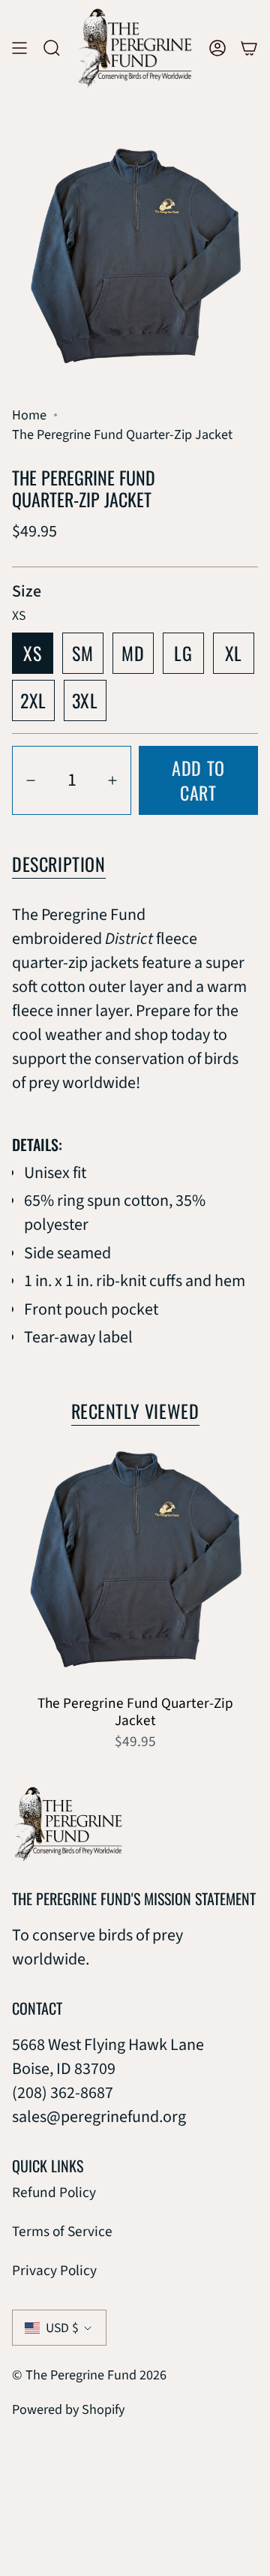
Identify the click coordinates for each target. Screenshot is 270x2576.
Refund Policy (54, 2193)
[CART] (249, 48)
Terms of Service (62, 2232)
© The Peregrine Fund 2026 (89, 2375)
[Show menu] (19, 48)
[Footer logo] (68, 1824)
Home (29, 415)
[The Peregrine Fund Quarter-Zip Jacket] (135, 1563)
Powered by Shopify (68, 2409)
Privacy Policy (54, 2271)
